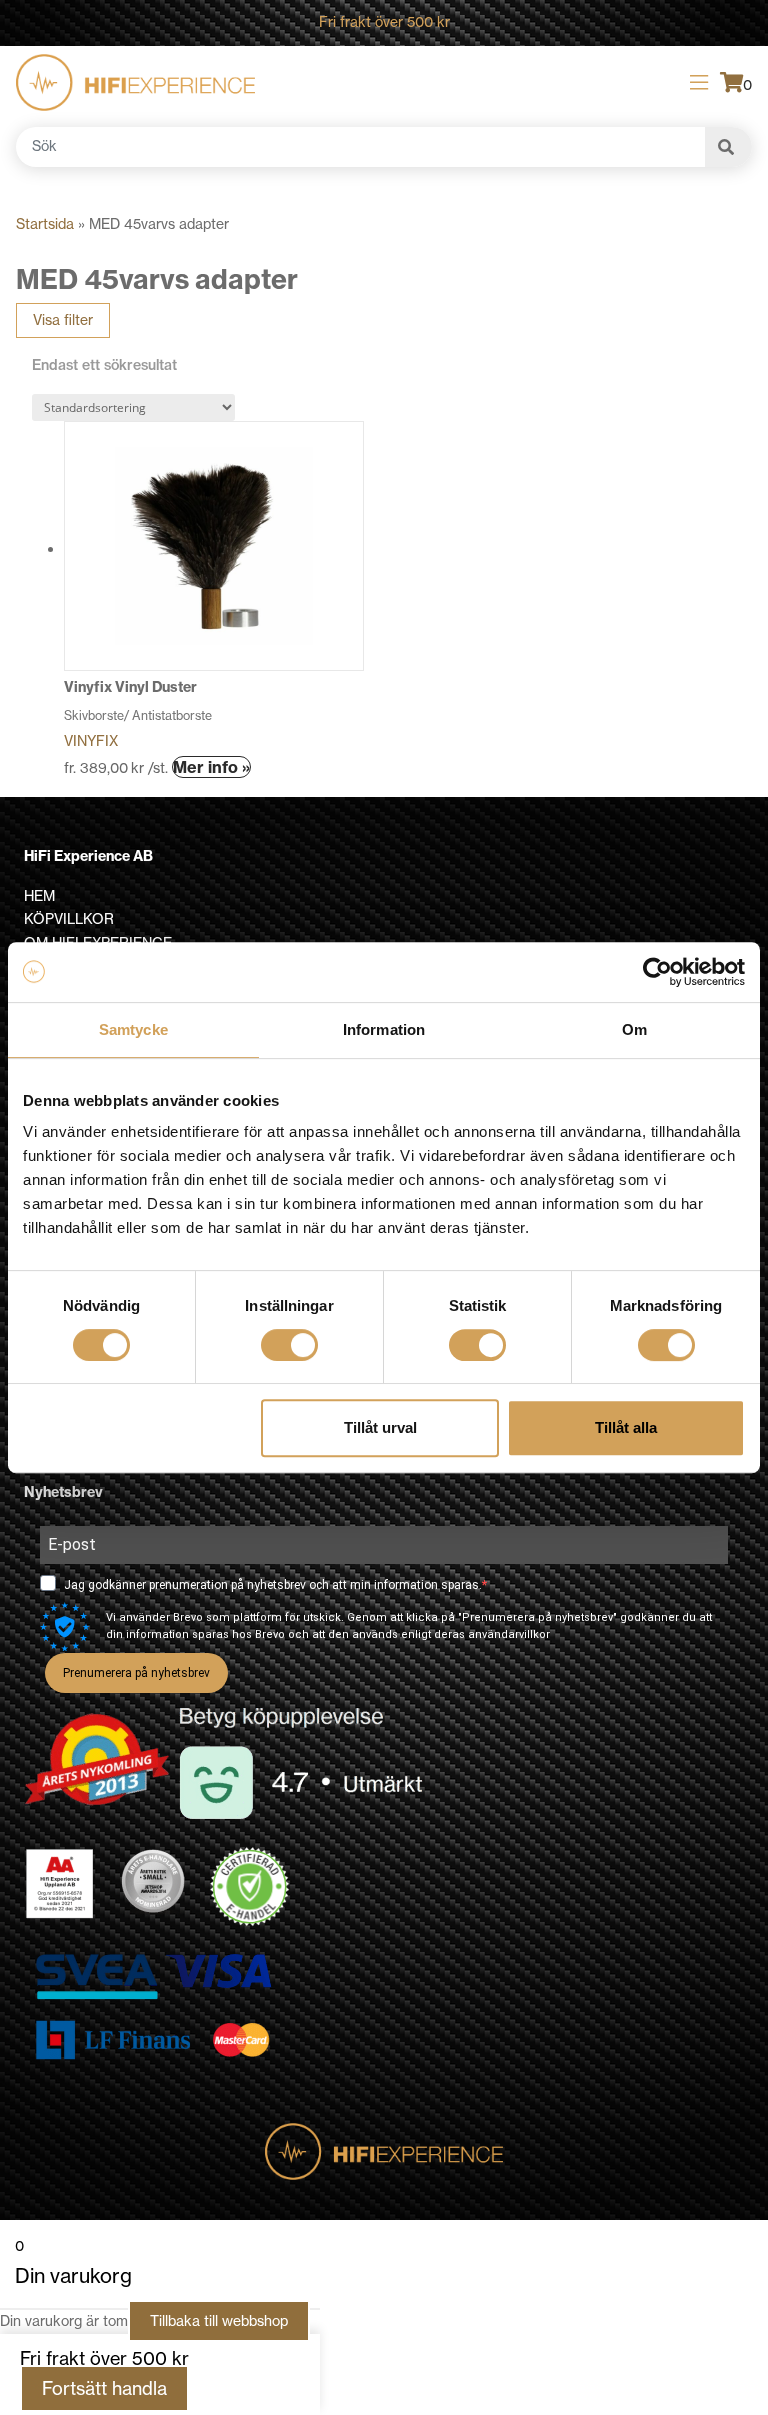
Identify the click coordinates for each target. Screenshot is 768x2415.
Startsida (45, 224)
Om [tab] (634, 1029)
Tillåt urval (380, 1427)
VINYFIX (91, 741)
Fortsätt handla (104, 2388)
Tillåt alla (626, 1427)
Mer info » (211, 767)
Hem (39, 896)
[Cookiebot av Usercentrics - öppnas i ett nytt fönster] (657, 972)
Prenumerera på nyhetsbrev (136, 1673)
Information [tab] (384, 1029)
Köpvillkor (69, 919)
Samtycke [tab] (133, 1029)
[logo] (135, 82)
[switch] (289, 1345)
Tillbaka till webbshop (219, 2321)
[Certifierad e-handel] (250, 1887)
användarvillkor (509, 1634)
